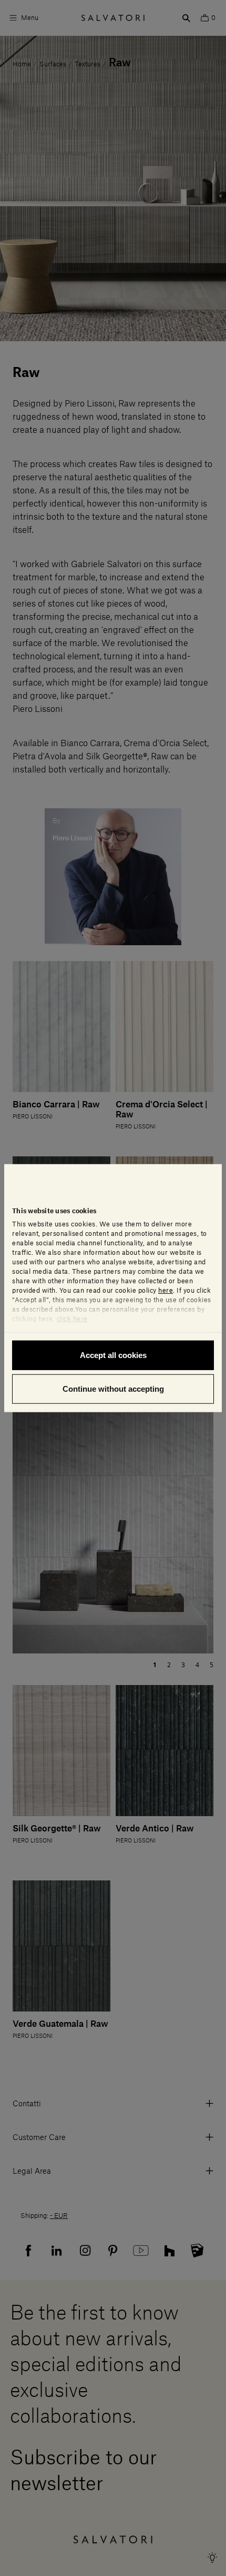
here (166, 1291)
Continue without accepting (113, 1388)
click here (72, 1319)
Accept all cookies (113, 1355)
